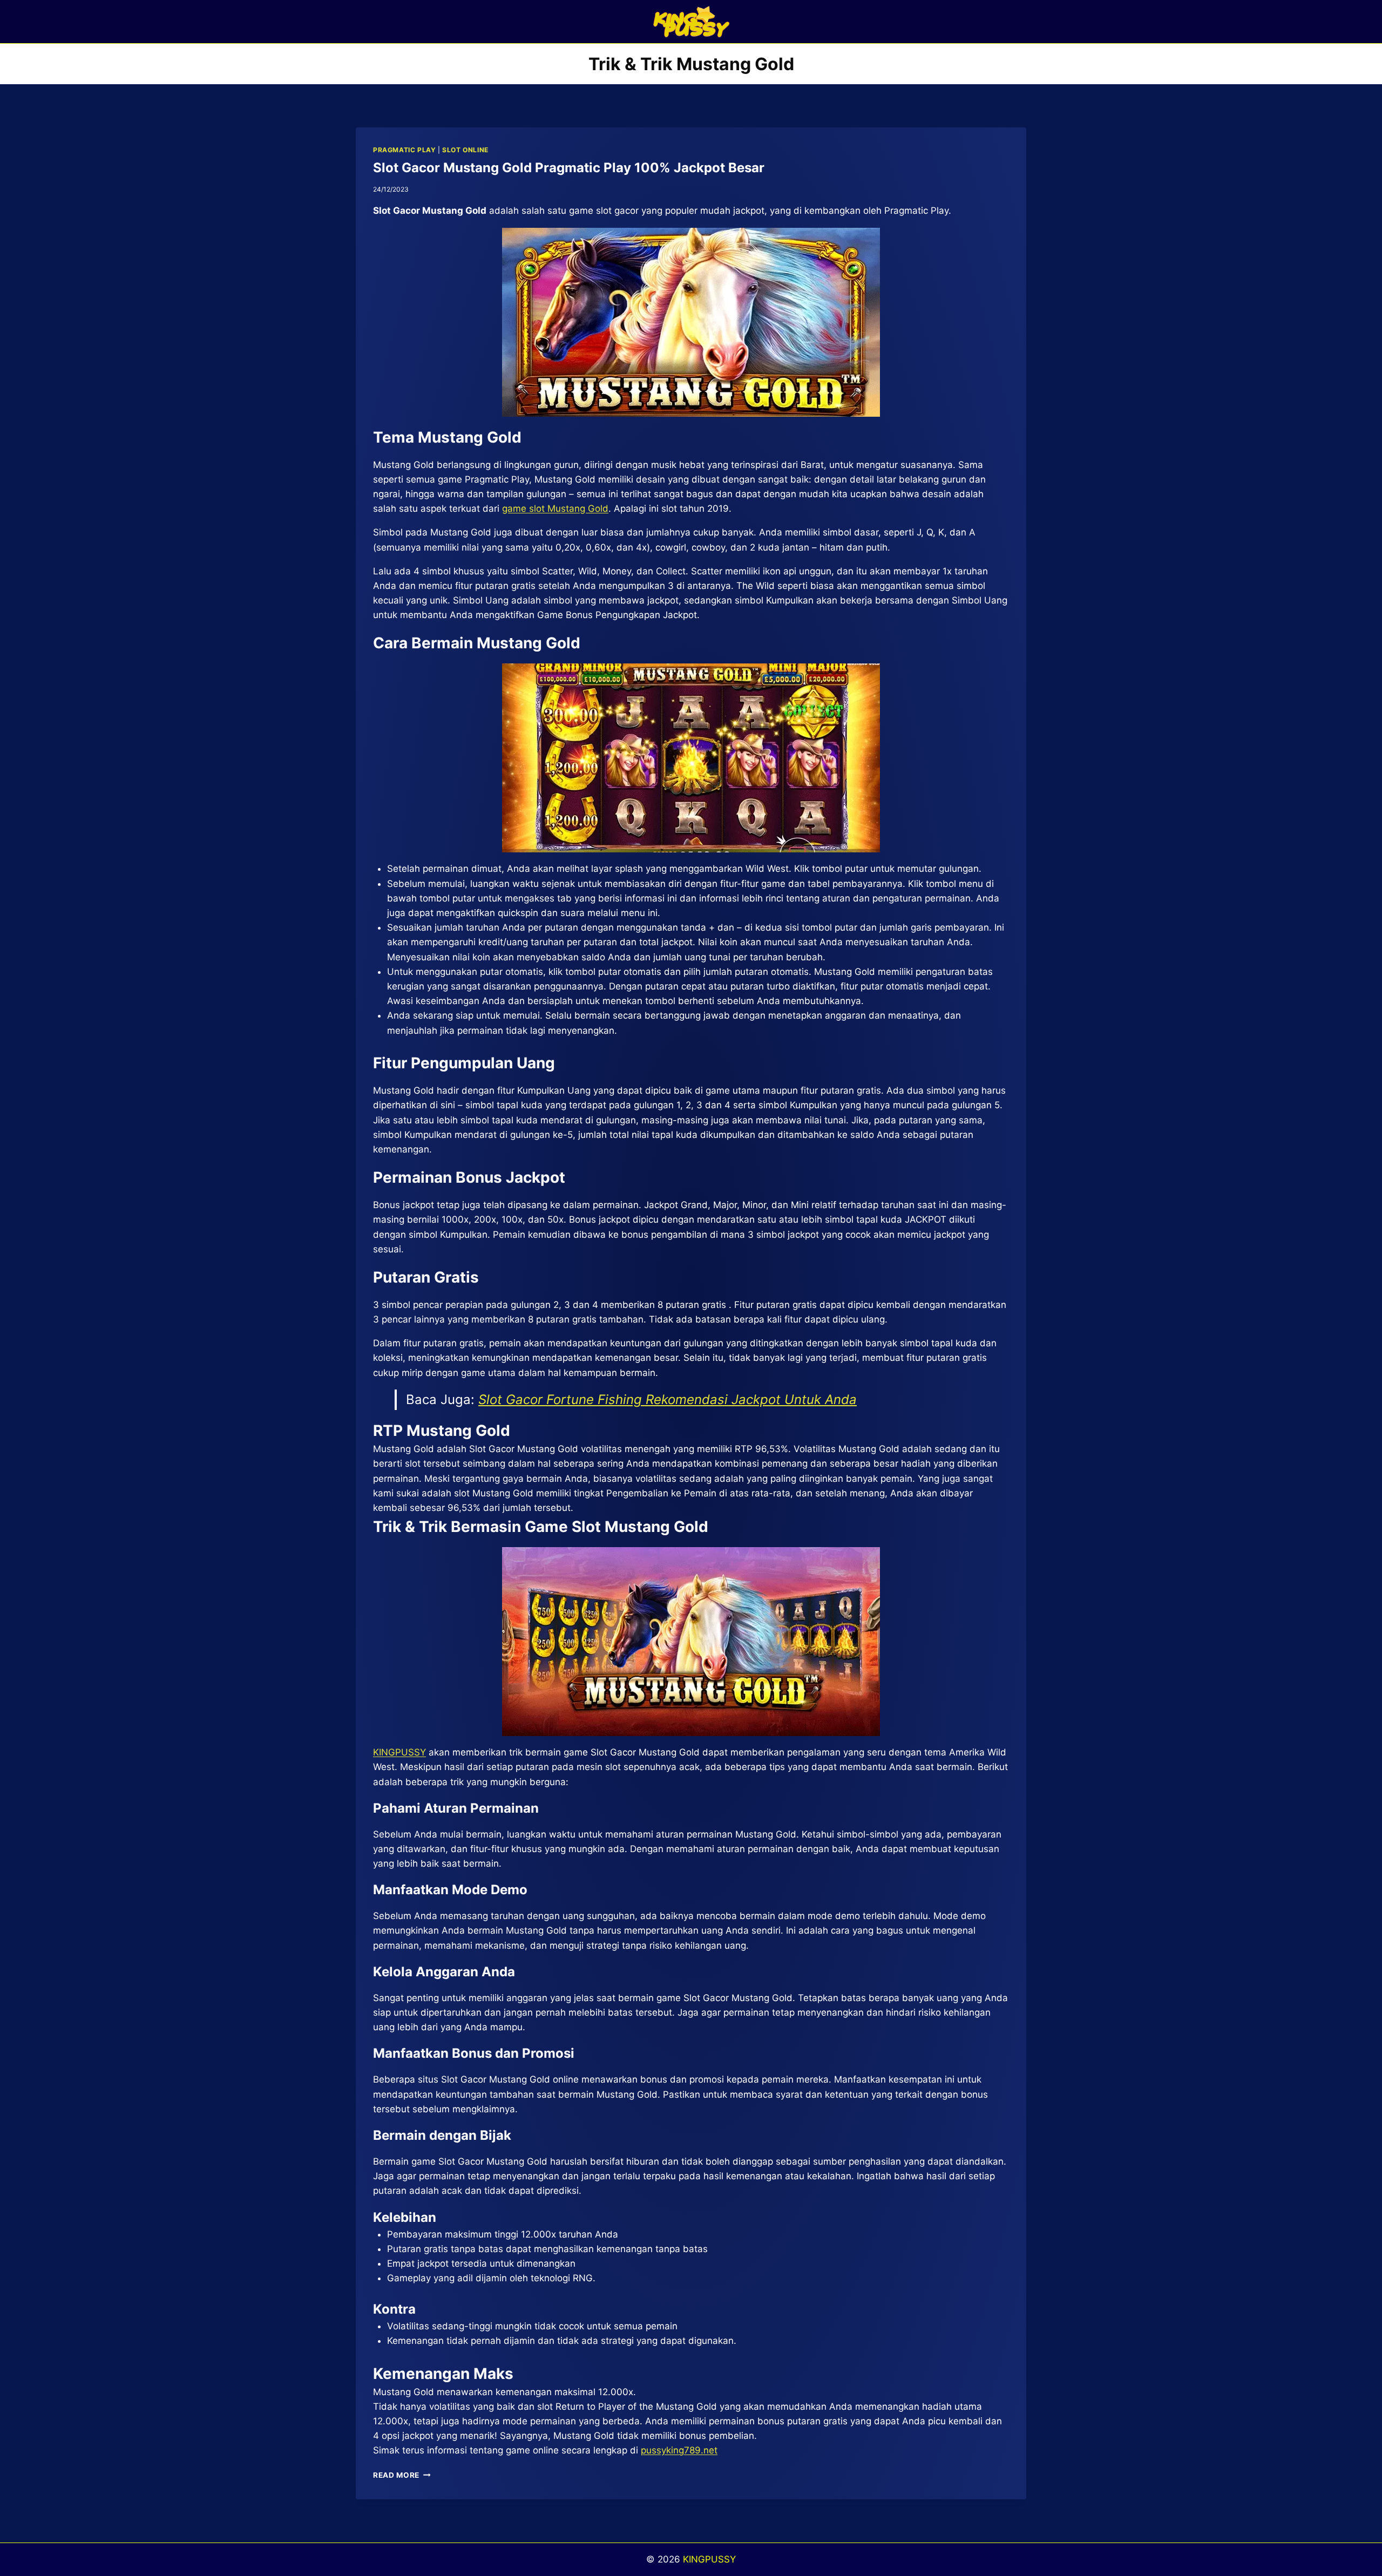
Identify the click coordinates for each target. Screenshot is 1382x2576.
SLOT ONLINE (465, 150)
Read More (402, 2475)
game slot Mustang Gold (555, 509)
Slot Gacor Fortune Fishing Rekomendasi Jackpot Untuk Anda (668, 1399)
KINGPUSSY (399, 1752)
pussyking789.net (679, 2450)
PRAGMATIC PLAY (404, 150)
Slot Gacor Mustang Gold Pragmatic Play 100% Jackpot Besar (569, 168)
